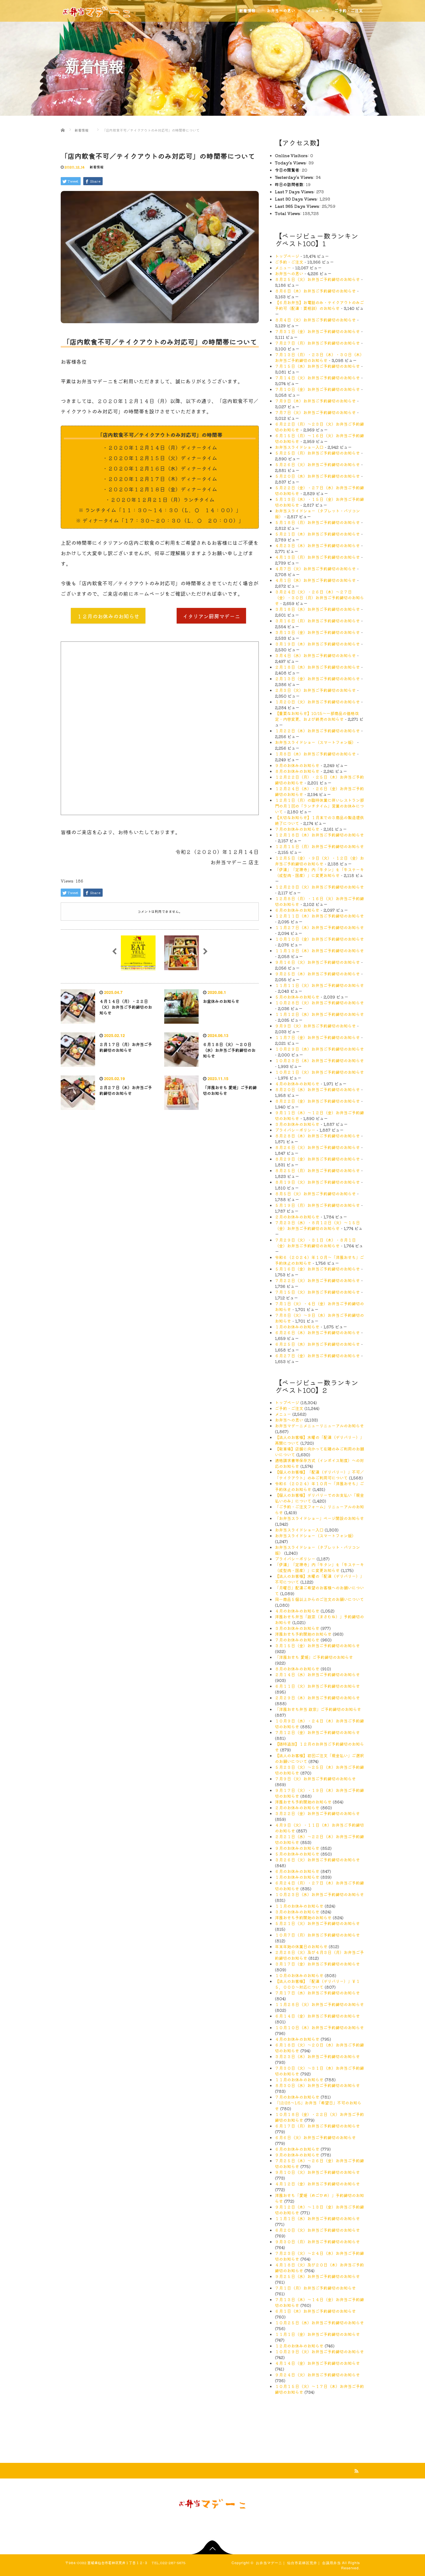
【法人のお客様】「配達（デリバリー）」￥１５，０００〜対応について (317, 1984)
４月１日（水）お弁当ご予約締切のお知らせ (315, 580)
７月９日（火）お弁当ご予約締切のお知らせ (315, 1779)
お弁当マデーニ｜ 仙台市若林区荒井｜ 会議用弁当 (298, 2563)
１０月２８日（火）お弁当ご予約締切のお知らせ (319, 1003)
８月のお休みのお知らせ (297, 771)
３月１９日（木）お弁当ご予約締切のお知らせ (317, 644)
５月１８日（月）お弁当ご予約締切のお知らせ (317, 522)
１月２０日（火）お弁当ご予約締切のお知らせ (317, 702)
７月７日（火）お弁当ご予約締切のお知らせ (315, 412)
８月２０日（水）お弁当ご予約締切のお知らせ (317, 1089)
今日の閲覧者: (288, 170)
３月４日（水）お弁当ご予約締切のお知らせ (315, 655)
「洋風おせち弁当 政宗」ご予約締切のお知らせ (318, 1709)
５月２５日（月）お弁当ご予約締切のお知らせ (317, 453)
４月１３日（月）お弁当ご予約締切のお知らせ (317, 557)
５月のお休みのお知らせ (297, 997)
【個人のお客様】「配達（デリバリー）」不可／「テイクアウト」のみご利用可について (319, 1475)
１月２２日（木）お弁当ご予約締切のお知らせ (317, 731)
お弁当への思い (289, 273)
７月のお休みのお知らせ (297, 829)
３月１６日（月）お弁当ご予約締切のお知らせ (317, 621)
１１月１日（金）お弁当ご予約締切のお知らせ (317, 2334)
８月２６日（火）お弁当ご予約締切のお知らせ (317, 1147)
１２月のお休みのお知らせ (299, 2346)
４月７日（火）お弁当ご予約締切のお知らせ (315, 569)
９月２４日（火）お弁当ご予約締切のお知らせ (317, 2375)
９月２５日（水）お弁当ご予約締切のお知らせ (317, 2276)
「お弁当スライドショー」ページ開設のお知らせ (319, 1518)
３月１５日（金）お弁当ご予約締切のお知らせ (317, 1645)
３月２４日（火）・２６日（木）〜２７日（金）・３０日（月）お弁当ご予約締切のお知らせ (319, 597)
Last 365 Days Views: (298, 206)
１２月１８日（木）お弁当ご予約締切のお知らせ (319, 835)
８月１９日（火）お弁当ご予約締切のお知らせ (317, 1182)
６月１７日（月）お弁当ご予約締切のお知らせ (317, 2126)
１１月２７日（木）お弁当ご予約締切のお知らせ (319, 927)
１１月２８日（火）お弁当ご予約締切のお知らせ (319, 2004)
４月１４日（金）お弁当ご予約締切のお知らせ (317, 2363)
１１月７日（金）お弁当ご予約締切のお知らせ (317, 1037)
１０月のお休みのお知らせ (299, 1975)
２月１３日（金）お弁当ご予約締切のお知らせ (317, 679)
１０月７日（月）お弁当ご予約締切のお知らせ (317, 1935)
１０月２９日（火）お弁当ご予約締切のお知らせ (319, 2351)
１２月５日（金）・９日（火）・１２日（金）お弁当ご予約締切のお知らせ (319, 861)
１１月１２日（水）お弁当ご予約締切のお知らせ (319, 1014)
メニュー (283, 268)
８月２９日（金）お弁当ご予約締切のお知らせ (317, 1159)
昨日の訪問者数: (290, 184)
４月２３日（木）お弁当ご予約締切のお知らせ (317, 545)
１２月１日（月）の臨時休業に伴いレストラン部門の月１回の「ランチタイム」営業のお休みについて (319, 806)
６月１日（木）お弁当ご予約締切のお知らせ (315, 2311)
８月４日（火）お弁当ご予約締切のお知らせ (315, 320)
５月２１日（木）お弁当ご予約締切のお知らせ (317, 534)
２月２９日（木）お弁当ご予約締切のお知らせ (317, 1698)
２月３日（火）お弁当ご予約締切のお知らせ (315, 690)
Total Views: (289, 213)
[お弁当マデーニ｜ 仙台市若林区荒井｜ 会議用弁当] (97, 9)
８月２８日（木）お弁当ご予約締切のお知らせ (317, 1136)
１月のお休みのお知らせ (297, 1327)
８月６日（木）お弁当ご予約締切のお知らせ (315, 291)
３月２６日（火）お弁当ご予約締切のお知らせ (317, 1860)
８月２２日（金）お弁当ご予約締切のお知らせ (317, 1101)
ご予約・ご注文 (289, 262)
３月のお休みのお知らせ (297, 1124)
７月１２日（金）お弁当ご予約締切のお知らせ (317, 1732)
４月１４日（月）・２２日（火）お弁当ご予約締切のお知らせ (126, 1007)
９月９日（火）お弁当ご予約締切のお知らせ (315, 1026)
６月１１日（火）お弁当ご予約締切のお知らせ (317, 1686)
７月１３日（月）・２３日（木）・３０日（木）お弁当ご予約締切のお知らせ (319, 357)
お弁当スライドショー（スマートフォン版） (315, 742)
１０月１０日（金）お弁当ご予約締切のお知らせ (319, 939)
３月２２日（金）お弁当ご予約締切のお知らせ (317, 1813)
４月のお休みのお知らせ (297, 1084)
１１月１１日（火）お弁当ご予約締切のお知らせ (319, 985)
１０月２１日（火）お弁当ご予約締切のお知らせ (319, 1072)
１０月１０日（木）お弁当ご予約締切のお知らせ (319, 2027)
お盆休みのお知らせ (221, 1001)
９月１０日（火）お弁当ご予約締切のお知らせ (317, 2172)
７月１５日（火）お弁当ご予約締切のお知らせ (317, 1292)
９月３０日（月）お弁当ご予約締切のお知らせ (317, 2242)
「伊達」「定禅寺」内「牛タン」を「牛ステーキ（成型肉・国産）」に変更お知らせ (319, 872)
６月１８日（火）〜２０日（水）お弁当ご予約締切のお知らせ (229, 1050)
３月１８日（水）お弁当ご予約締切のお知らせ (317, 609)
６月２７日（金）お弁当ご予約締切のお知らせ (317, 1356)
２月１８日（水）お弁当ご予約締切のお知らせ (317, 667)
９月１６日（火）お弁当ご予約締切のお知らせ (317, 962)
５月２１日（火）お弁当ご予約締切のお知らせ (317, 1923)
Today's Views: (292, 163)
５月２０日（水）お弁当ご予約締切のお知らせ (317, 476)
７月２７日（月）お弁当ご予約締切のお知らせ (317, 343)
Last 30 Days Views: (297, 199)
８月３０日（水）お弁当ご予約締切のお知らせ (317, 2085)
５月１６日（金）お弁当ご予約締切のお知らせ (317, 1269)
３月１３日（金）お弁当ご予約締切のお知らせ (317, 632)
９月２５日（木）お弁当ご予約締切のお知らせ (317, 974)
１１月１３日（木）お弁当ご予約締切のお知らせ (319, 950)
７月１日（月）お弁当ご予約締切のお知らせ (315, 2288)
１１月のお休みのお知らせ (299, 1906)
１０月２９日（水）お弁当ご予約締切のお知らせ (319, 1049)
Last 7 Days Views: (296, 192)
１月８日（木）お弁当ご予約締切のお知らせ (315, 754)
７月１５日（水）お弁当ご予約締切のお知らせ (317, 366)
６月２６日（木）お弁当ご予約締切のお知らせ (317, 1332)
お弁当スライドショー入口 (299, 447)
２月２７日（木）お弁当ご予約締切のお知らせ (126, 1090)
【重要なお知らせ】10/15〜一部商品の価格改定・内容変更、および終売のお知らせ (317, 716)
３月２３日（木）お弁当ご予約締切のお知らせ (317, 2056)
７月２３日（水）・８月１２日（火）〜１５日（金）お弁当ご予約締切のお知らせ (317, 1225)
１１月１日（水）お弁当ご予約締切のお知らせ (317, 2218)
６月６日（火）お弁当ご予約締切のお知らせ (315, 2137)
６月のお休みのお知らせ (297, 910)
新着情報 (97, 167)
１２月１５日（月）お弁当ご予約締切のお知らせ (319, 846)
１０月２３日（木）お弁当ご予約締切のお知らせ (319, 1060)
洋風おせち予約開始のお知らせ (303, 1634)
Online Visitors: (293, 155)
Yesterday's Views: (295, 177)
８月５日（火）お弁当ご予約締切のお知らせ (315, 1194)
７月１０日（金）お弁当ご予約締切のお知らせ (317, 389)
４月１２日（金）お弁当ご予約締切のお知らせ (317, 2184)
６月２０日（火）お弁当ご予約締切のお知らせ (317, 2230)
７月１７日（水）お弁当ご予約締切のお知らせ (317, 1993)
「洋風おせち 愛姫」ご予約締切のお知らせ (230, 1090)
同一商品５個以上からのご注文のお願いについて (319, 1599)
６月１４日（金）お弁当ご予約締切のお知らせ (317, 2016)
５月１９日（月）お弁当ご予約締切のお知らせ (317, 1205)
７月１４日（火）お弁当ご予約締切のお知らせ (317, 378)
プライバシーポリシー (295, 1130)
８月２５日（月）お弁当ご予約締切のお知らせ (317, 1170)
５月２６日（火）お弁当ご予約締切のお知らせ (317, 464)
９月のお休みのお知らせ (297, 765)
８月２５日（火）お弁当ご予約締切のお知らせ (317, 279)
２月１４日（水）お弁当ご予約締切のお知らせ (317, 1674)
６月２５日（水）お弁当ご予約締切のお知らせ (317, 1344)
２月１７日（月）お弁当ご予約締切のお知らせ (126, 1047)
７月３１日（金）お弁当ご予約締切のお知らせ (317, 331)
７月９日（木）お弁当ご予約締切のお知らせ (315, 401)
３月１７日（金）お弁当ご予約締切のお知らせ (317, 1964)
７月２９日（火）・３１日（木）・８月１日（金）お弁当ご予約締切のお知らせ (315, 1243)
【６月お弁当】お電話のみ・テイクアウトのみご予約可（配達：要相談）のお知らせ (319, 305)
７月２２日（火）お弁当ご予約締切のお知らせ (317, 1280)
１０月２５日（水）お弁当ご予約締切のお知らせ (319, 2323)
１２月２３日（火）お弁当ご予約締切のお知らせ (319, 887)
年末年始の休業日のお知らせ (301, 1946)
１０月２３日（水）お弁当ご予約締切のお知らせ (319, 1894)
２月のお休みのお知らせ (297, 1217)
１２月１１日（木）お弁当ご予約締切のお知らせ (319, 916)
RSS (356, 2470)
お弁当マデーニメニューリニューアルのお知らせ (319, 1426)
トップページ (287, 256)
